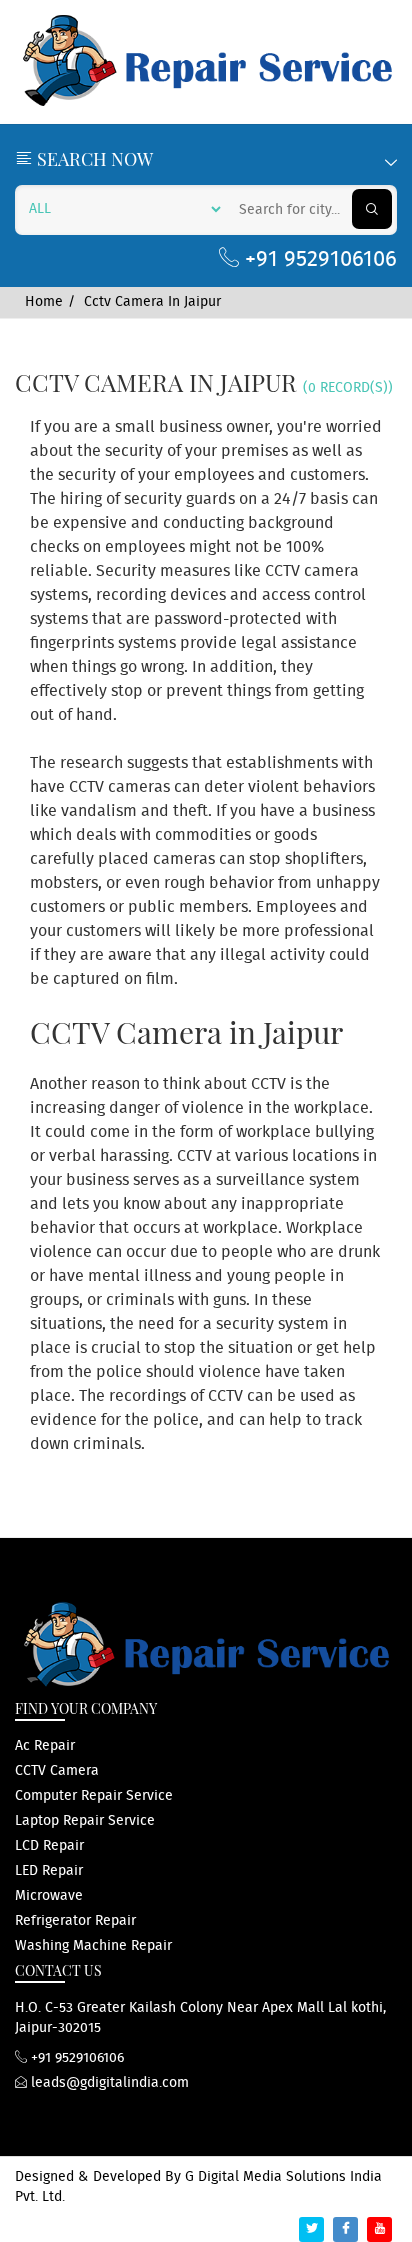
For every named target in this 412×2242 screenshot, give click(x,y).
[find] (372, 209)
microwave (49, 1896)
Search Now (93, 159)
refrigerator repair (75, 1921)
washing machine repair (93, 1946)
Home (44, 302)
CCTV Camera (57, 1771)
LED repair (49, 1871)
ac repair (45, 1746)
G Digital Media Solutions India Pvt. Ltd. (198, 2187)
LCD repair (49, 1846)
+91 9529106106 (318, 259)
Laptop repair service (85, 1821)
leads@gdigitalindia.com (108, 2083)
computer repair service (94, 1796)
